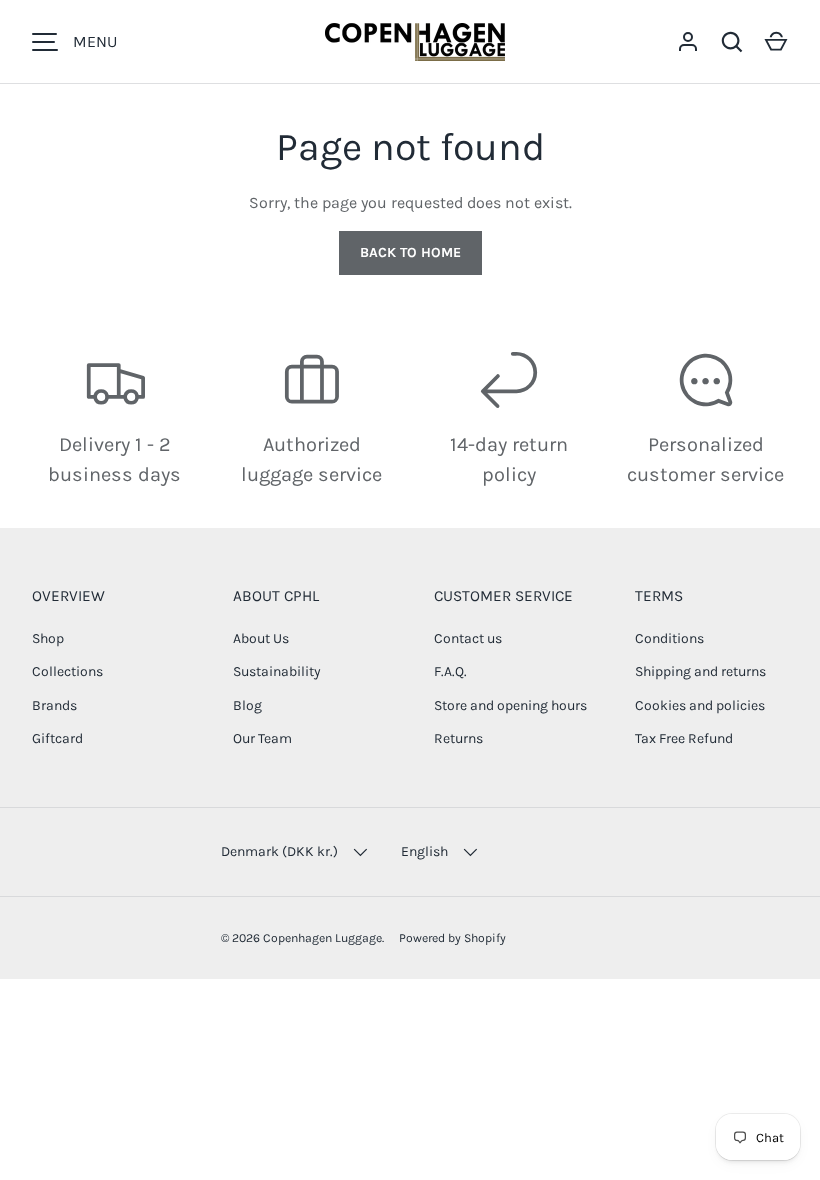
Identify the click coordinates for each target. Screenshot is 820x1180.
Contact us (468, 638)
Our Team (262, 738)
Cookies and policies (700, 705)
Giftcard (57, 738)
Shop (48, 638)
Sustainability (277, 671)
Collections (67, 671)
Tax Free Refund (684, 738)
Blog (247, 705)
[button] (776, 42)
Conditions (669, 638)
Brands (54, 705)
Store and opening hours (510, 705)
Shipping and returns (700, 671)
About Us (261, 638)
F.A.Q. (450, 671)
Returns (458, 738)
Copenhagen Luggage (322, 938)
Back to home (410, 252)
